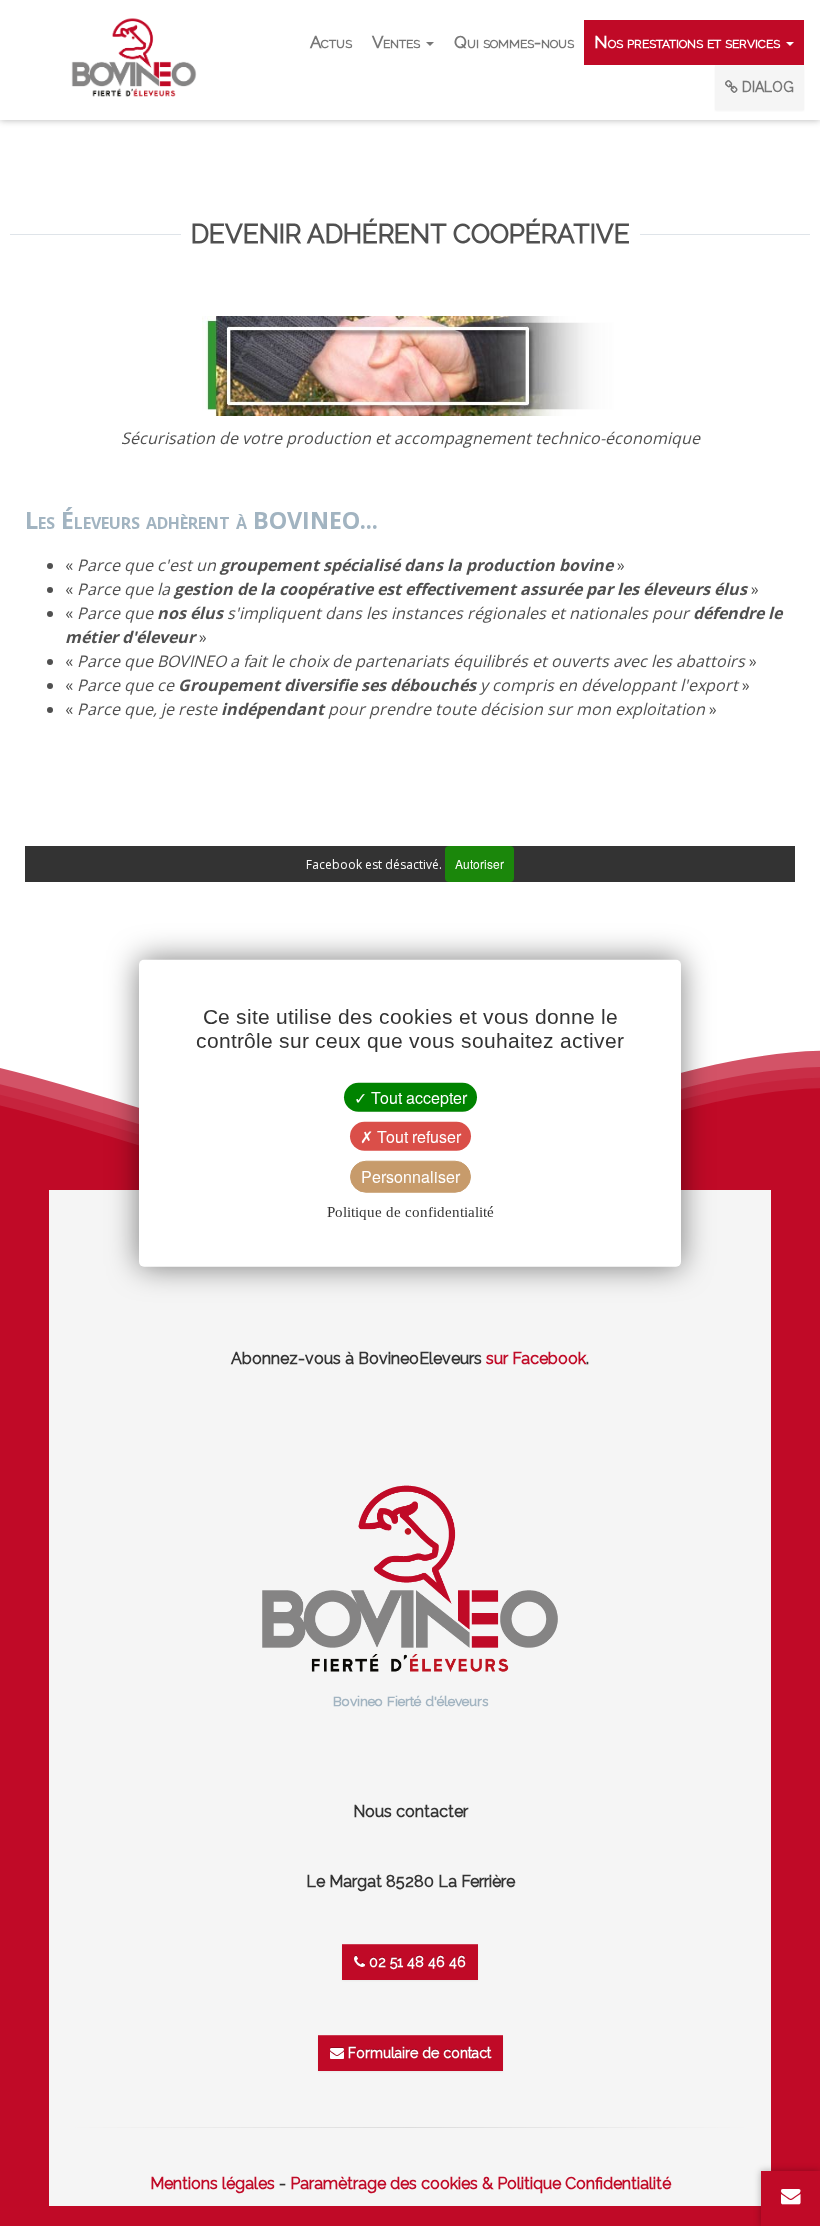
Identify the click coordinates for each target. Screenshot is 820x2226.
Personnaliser (410, 1176)
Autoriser (479, 863)
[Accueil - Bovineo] (134, 58)
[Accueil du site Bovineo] (410, 1577)
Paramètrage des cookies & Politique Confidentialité (480, 2183)
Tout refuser (417, 1136)
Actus (331, 42)
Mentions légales (212, 2183)
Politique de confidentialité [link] (410, 1211)
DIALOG (766, 87)
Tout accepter (417, 1097)
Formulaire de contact (417, 2053)
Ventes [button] (398, 42)
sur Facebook (536, 1358)
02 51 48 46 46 (415, 1962)
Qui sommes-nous (514, 42)
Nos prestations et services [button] (689, 42)
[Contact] (791, 2196)
